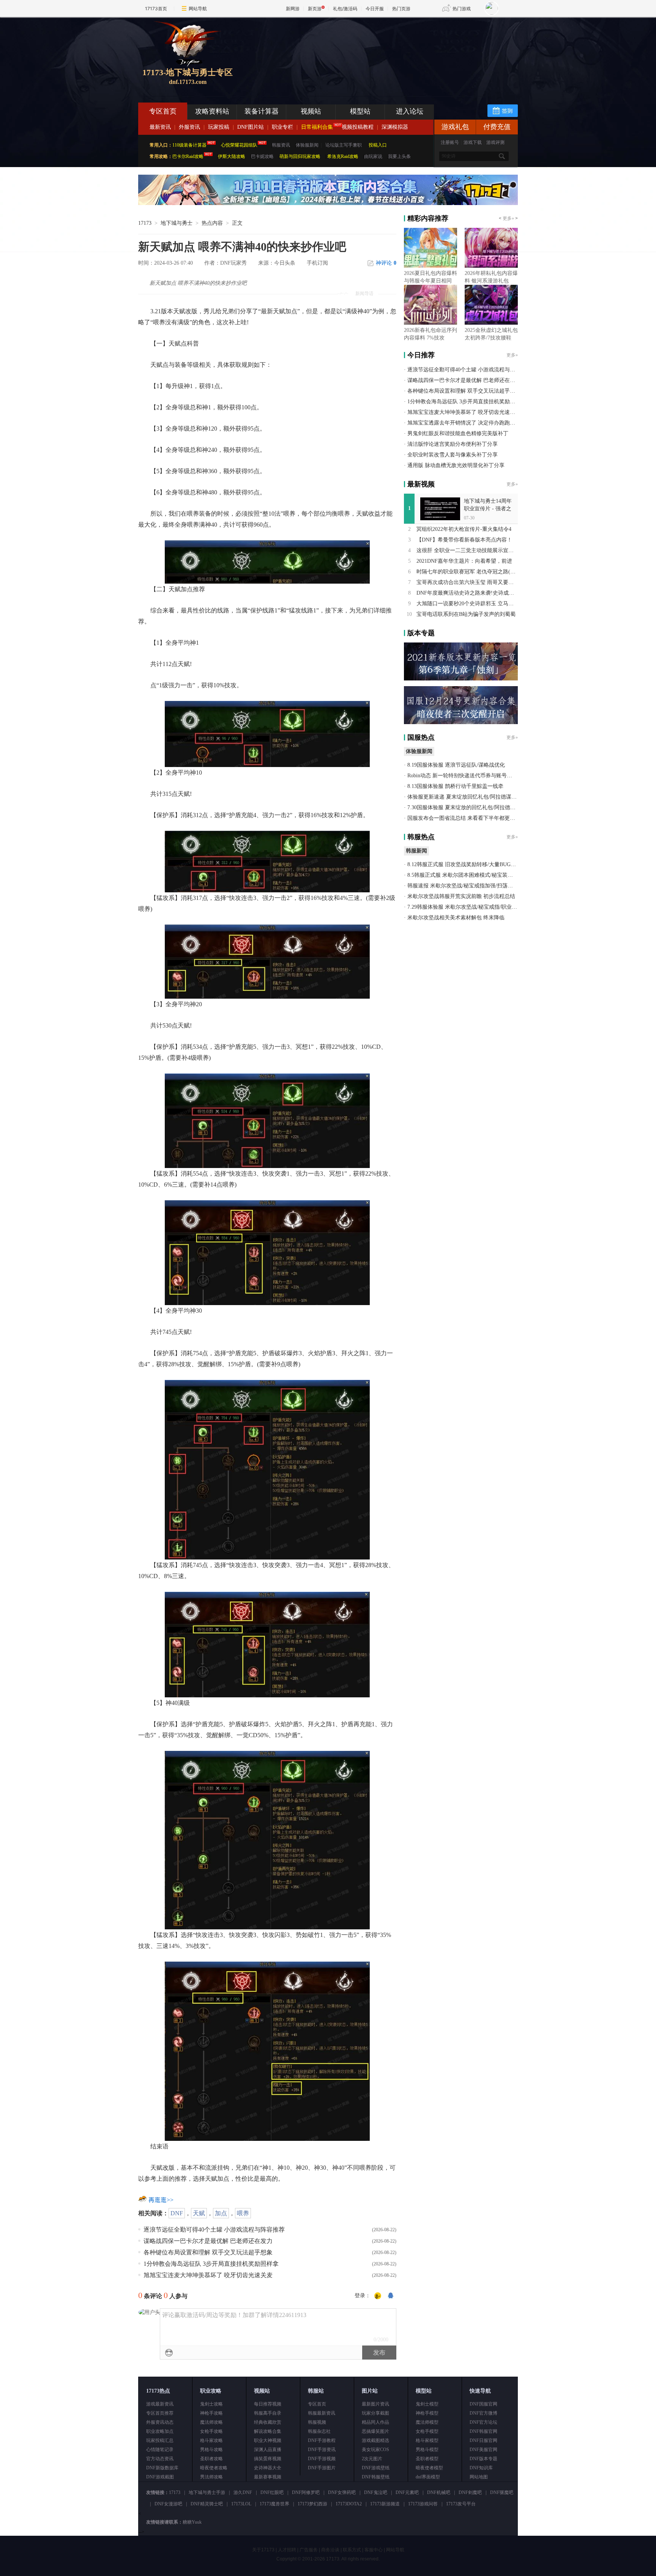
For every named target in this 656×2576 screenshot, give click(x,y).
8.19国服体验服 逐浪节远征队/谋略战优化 (456, 765)
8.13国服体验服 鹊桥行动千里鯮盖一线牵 (455, 786)
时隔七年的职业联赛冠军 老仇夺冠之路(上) (467, 572)
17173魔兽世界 (274, 2504)
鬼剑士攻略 (211, 2404)
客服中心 (374, 2550)
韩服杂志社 (319, 2431)
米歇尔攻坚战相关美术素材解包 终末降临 (456, 918)
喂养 (243, 2213)
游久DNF (243, 2492)
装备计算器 (262, 111)
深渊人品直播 (268, 2450)
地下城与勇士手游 (207, 2492)
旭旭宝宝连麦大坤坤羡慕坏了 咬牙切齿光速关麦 (208, 2275)
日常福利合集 (317, 127)
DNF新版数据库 (162, 2468)
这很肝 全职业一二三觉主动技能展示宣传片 (468, 550)
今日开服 (375, 9)
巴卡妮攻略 (262, 156)
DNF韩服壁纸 (376, 2477)
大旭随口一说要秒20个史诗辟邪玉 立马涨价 (468, 604)
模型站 (360, 111)
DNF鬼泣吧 (376, 2492)
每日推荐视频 (268, 2404)
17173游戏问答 (423, 2504)
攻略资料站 (212, 111)
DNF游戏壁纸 (376, 2468)
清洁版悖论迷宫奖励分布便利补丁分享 (453, 444)
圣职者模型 (427, 2459)
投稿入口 (378, 145)
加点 (221, 2213)
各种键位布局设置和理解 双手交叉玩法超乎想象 (208, 2252)
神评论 (386, 263)
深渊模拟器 (395, 127)
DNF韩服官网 (483, 2431)
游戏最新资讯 (160, 2404)
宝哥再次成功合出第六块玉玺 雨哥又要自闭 (468, 582)
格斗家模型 (427, 2440)
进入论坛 (410, 111)
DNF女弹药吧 (342, 2492)
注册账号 (450, 142)
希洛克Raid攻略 (342, 156)
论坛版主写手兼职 (344, 145)
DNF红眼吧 (272, 2492)
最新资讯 (160, 127)
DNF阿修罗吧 (306, 2492)
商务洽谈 (330, 2550)
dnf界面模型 (428, 2477)
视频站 (311, 111)
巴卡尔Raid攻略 (188, 156)
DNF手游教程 (322, 2440)
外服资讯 (189, 127)
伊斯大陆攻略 (232, 156)
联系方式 (352, 2550)
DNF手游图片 (322, 2468)
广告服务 (309, 2550)
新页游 (315, 9)
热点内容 (212, 223)
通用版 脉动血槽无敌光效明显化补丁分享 (456, 465)
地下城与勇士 (177, 223)
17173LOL (241, 2504)
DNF (177, 2213)
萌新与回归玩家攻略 (300, 156)
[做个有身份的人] (378, 2296)
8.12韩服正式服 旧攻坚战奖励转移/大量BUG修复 (464, 864)
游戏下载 (473, 142)
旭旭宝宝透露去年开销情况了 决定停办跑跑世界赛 (467, 423)
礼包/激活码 (345, 9)
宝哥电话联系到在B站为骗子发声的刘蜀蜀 (466, 614)
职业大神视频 (268, 2440)
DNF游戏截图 (160, 2477)
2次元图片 (372, 2459)
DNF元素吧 (407, 2492)
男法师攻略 (211, 2477)
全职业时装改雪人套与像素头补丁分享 (453, 455)
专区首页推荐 (160, 2413)
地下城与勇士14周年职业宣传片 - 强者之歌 (488, 509)
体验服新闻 (307, 145)
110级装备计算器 (189, 145)
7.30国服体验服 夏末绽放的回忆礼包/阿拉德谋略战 (467, 807)
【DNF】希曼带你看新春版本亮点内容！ (464, 540)
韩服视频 (317, 2422)
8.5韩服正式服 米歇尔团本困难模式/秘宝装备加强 (465, 875)
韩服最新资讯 (322, 2413)
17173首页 (156, 9)
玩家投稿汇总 (160, 2440)
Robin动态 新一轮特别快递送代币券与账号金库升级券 (470, 776)
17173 (145, 223)
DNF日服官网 (483, 2440)
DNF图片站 (251, 127)
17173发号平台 (461, 2504)
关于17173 (263, 2550)
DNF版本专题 (483, 2459)
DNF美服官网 (483, 2450)
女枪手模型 (427, 2431)
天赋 (199, 2213)
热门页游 (401, 9)
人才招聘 (287, 2550)
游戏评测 (495, 142)
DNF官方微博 (483, 2413)
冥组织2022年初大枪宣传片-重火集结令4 (464, 529)
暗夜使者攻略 (214, 2468)
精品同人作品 (375, 2422)
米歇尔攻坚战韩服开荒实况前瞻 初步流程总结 (461, 896)
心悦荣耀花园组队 (239, 145)
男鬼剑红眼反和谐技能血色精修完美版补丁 (458, 433)
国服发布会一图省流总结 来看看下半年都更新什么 (467, 818)
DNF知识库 (481, 2468)
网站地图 (479, 2477)
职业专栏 (282, 127)
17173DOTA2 (349, 2504)
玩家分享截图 (375, 2413)
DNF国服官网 (483, 2404)
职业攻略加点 (160, 2431)
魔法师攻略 (211, 2422)
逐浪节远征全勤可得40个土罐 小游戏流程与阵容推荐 (214, 2230)
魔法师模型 (427, 2422)
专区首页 (163, 111)
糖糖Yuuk (192, 2522)
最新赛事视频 (268, 2477)
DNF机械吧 (439, 2492)
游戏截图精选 (375, 2440)
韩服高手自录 (268, 2413)
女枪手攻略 (211, 2431)
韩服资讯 (281, 145)
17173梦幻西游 (312, 2504)
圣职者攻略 (211, 2459)
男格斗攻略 (211, 2450)
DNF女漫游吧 (168, 2504)
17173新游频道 (385, 2504)
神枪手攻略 (211, 2413)
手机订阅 (317, 263)
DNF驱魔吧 (502, 2492)
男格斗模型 (427, 2450)
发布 (379, 2353)
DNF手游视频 (322, 2459)
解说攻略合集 (268, 2431)
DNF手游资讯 (322, 2450)
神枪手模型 (427, 2413)
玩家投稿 (219, 127)
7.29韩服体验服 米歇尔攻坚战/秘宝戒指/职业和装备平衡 (473, 907)
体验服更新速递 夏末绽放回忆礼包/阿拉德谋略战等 (467, 797)
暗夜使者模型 (429, 2468)
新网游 (293, 9)
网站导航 (198, 9)
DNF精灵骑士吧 (207, 2504)
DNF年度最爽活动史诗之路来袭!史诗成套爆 (468, 593)
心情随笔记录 (160, 2450)
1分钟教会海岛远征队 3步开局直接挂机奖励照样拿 (211, 2264)
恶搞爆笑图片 (375, 2431)
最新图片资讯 (375, 2404)
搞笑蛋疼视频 (268, 2459)
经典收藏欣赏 (268, 2422)
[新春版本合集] (328, 204)
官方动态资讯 (160, 2459)
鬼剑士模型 (427, 2404)
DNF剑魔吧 (470, 2492)
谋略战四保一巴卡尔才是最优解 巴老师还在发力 (208, 2241)
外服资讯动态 (160, 2422)
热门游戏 (462, 9)
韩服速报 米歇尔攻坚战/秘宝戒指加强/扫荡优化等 (465, 886)
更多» (508, 218)
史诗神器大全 (268, 2468)
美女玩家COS (375, 2450)
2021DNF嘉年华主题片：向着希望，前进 (464, 561)
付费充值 (497, 127)
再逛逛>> (161, 2200)
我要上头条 (399, 156)
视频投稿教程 (358, 127)
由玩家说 (373, 156)
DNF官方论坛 (483, 2422)
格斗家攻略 (211, 2440)
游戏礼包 (455, 127)
